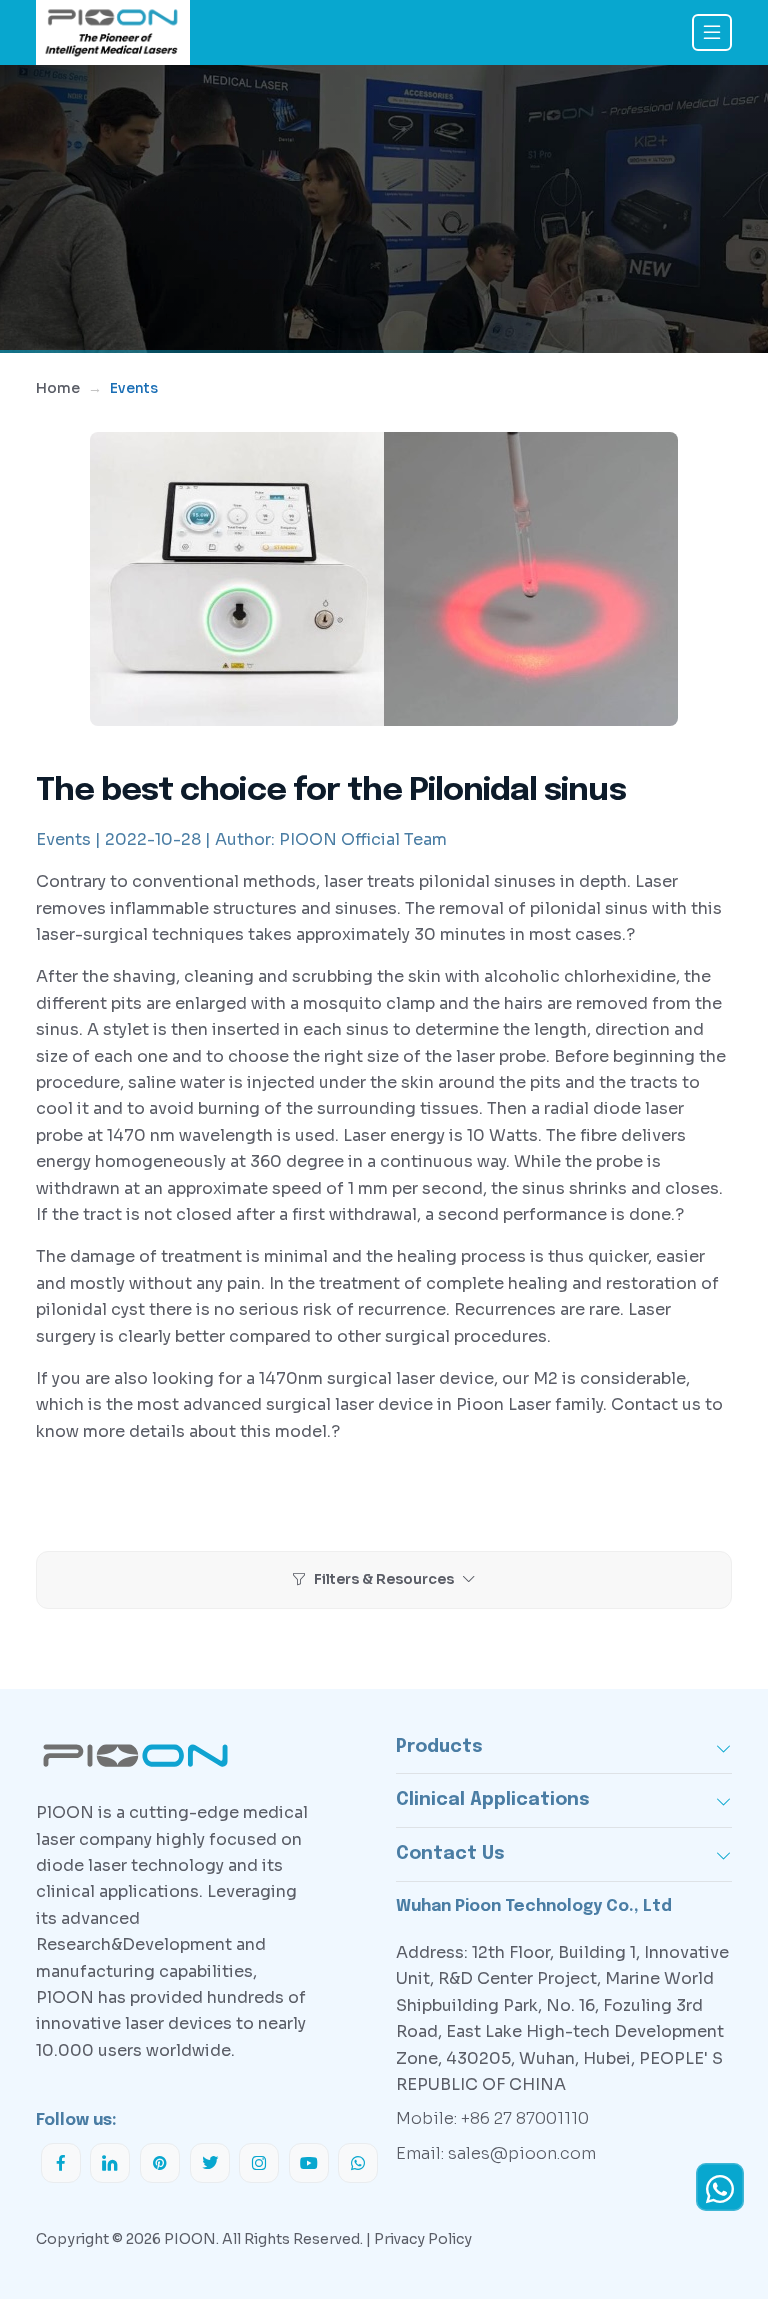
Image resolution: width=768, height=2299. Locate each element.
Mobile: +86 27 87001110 (492, 2118)
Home (58, 388)
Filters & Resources (384, 1579)
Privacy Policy (423, 2239)
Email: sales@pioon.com (496, 2153)
